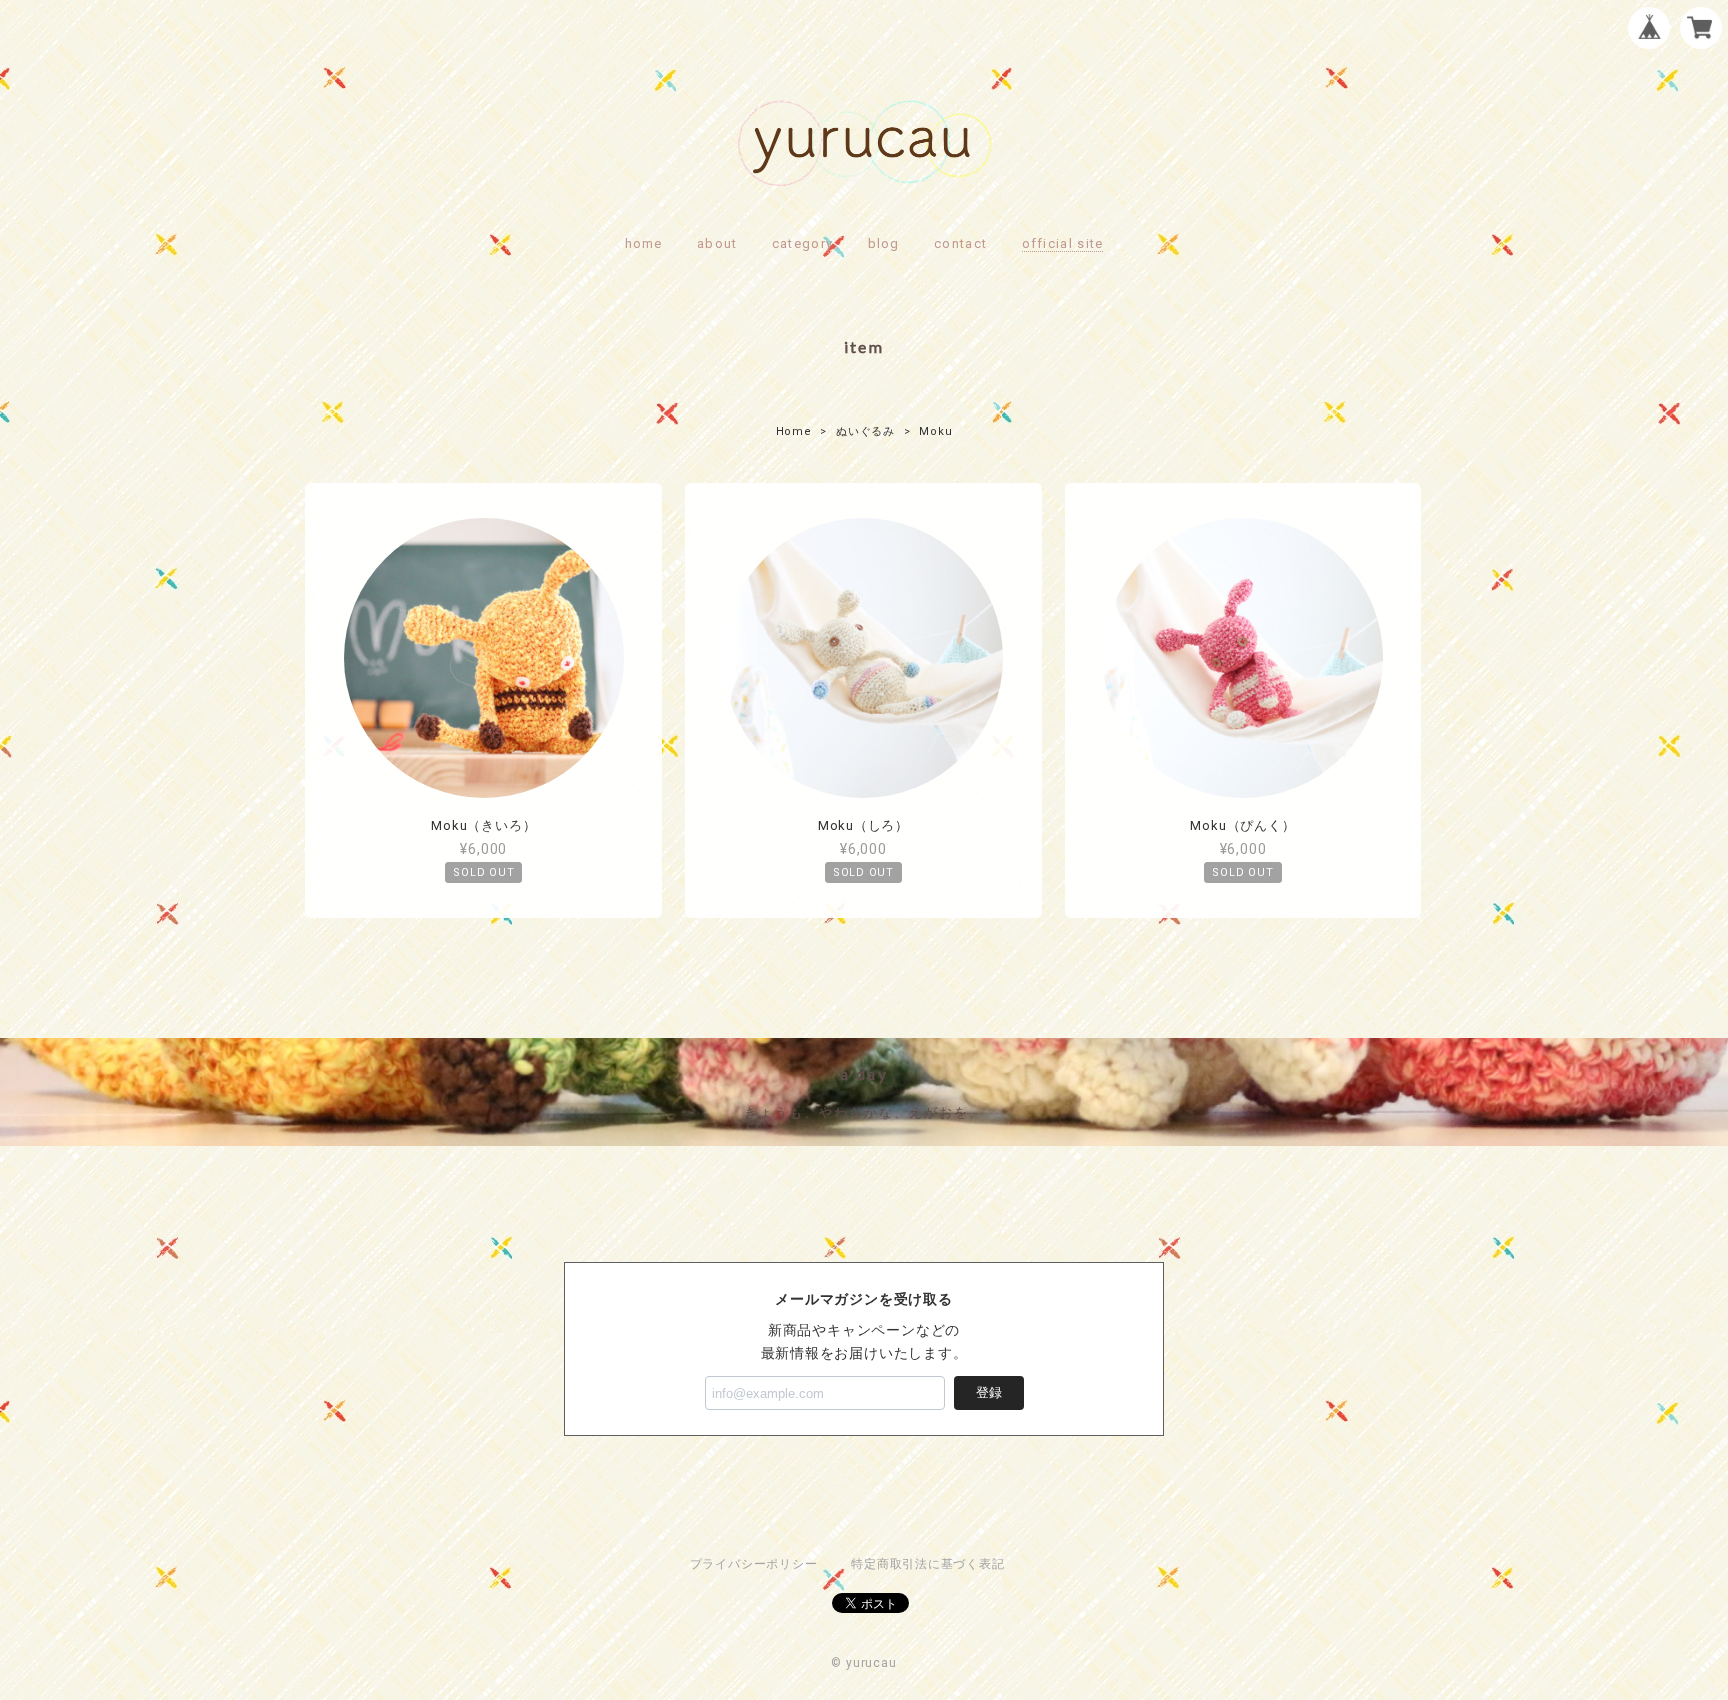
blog (884, 243)
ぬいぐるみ (865, 431)
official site (1063, 243)
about (717, 243)
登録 (989, 1392)
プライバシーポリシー (754, 1564)
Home (794, 431)
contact (960, 243)
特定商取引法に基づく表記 (927, 1564)
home (644, 243)
